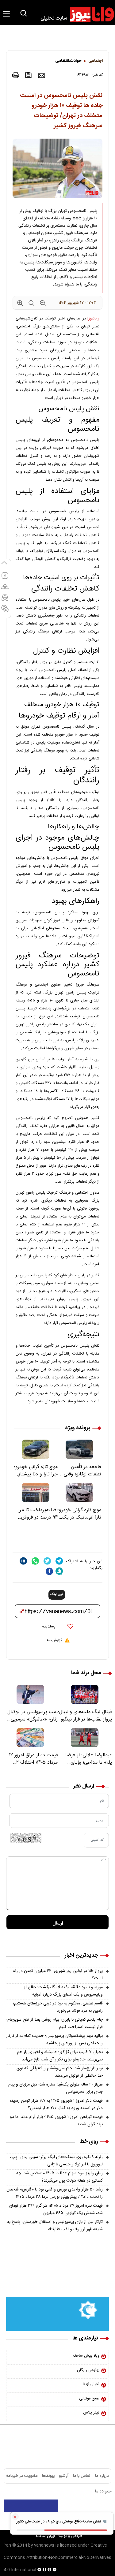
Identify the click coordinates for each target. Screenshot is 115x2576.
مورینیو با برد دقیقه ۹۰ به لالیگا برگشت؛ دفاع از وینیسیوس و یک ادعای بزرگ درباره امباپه (63, 1991)
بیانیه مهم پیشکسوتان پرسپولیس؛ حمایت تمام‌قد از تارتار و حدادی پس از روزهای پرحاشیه (54, 2040)
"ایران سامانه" (45, 2536)
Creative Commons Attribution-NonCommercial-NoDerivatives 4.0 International (57, 2558)
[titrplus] (96, 2506)
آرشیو (64, 2476)
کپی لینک (57, 1594)
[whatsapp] (35, 1561)
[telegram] (59, 1561)
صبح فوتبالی (89, 2399)
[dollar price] (5, 578)
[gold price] (5, 589)
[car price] (5, 600)
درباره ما (102, 2476)
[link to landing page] (75, 14)
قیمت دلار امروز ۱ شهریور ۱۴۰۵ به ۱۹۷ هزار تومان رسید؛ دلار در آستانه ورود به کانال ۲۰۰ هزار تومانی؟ (56, 2104)
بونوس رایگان (88, 2370)
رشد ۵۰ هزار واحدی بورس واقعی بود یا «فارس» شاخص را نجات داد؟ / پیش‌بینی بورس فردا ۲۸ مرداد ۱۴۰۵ (55, 2193)
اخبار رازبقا (91, 2384)
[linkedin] (23, 1561)
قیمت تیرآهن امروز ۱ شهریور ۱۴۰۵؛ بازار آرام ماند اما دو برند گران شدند (56, 2121)
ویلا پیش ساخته (86, 2356)
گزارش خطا (54, 1640)
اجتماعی (96, 61)
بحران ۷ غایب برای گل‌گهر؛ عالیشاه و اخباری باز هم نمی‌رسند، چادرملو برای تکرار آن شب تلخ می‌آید (60, 2056)
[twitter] (47, 1561)
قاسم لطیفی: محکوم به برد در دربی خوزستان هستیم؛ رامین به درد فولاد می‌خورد (58, 2007)
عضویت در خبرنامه (22, 2476)
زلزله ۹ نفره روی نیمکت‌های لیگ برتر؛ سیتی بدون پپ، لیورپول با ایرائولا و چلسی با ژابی (56, 2161)
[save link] (29, 75)
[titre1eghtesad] (31, 2506)
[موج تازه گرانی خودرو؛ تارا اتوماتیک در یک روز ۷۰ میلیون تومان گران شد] (80, 1492)
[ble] (59, 1571)
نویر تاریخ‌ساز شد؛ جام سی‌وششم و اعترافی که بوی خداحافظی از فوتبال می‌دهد (60, 2072)
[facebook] (49, 1571)
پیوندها (48, 2476)
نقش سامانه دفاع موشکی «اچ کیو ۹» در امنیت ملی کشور (59, 2522)
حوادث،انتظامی (68, 61)
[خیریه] (57, 2314)
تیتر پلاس (91, 2413)
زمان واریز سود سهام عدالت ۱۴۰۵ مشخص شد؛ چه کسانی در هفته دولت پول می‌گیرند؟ (59, 2177)
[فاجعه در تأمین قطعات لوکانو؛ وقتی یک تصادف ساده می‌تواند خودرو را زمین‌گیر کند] (80, 1449)
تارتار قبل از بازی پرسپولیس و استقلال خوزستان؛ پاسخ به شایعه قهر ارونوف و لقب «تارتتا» (55, 2226)
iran (7, 2545)
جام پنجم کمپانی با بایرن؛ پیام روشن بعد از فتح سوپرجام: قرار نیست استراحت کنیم (54, 2023)
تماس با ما (82, 2476)
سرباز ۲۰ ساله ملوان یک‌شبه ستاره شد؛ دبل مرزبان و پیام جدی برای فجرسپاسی (56, 2088)
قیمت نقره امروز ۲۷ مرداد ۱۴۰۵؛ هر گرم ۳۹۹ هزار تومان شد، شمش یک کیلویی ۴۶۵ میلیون (56, 2209)
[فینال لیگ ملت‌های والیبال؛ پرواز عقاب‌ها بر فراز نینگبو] (85, 1694)
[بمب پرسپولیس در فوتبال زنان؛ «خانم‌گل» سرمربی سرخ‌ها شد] (30, 1694)
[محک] (57, 2278)
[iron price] (5, 611)
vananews (44, 2545)
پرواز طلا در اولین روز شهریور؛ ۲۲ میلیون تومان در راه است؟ (58, 1975)
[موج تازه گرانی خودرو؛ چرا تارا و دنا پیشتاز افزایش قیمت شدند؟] (36, 1449)
